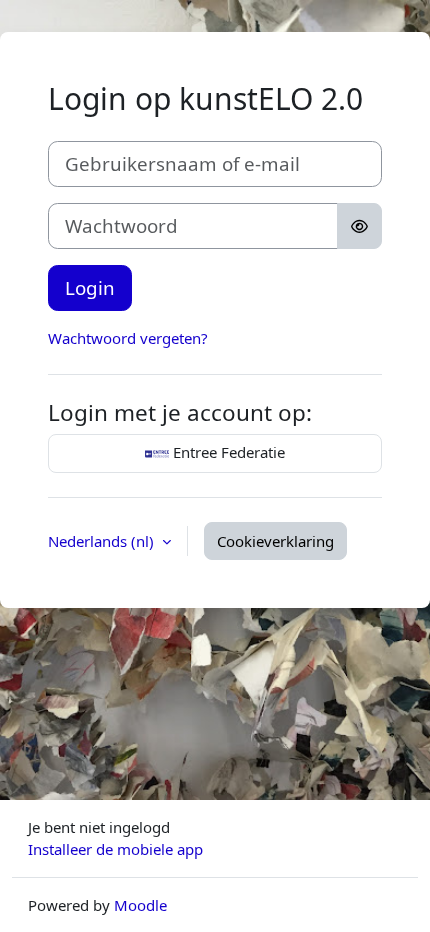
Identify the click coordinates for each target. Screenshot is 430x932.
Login (90, 287)
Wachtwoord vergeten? (128, 338)
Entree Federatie (227, 452)
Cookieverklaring (275, 541)
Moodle (140, 905)
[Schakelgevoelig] (359, 226)
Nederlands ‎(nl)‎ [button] (103, 541)
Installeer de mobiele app (115, 849)
